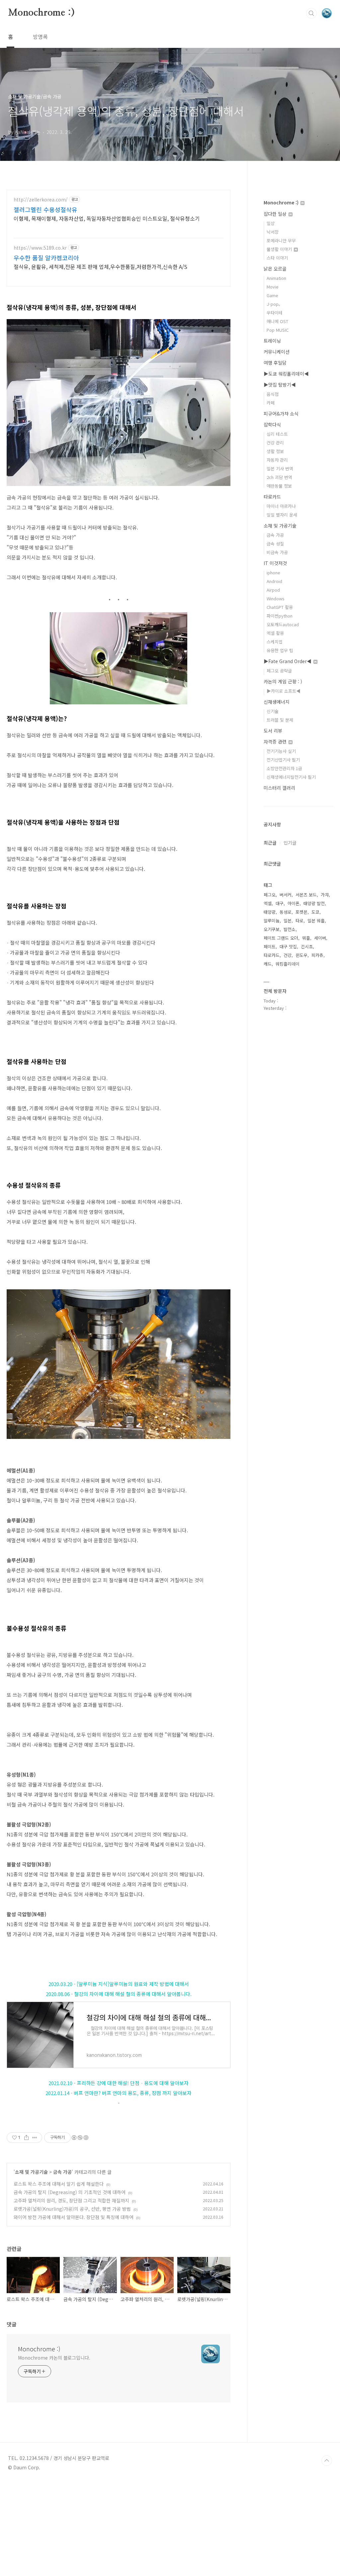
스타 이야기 (277, 258)
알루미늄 (272, 921)
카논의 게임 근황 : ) (283, 681)
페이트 (270, 946)
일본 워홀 (316, 921)
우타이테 (275, 313)
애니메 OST (277, 321)
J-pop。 (275, 304)
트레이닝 (272, 341)
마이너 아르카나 (281, 506)
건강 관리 (275, 443)
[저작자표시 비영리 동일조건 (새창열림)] (80, 2138)
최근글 (270, 843)
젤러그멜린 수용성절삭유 (45, 209)
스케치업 (275, 642)
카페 (271, 403)
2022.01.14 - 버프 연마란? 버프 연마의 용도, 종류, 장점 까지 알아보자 (119, 2093)
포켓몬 (301, 912)
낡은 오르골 (275, 269)
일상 (271, 223)
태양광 (270, 912)
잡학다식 (272, 424)
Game (272, 295)
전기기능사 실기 (281, 751)
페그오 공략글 (279, 671)
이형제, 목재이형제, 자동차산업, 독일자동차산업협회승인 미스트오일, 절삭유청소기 (107, 218)
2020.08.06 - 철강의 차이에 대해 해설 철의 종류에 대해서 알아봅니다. (119, 1994)
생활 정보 (275, 451)
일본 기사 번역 (280, 468)
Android (274, 581)
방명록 (40, 37)
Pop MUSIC (278, 330)
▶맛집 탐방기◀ (280, 385)
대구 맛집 (288, 946)
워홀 (306, 938)
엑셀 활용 (275, 633)
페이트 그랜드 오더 (281, 938)
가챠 (325, 895)
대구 (280, 903)
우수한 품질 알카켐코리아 (46, 258)
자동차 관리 (277, 460)
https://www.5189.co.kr (40, 248)
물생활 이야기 (280, 249)
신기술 (273, 711)
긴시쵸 (307, 946)
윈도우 (301, 955)
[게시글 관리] (35, 2138)
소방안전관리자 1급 (284, 768)
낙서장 (273, 232)
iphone (273, 573)
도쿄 (315, 912)
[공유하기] (26, 2138)
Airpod (273, 590)
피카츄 (317, 955)
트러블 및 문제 (280, 720)
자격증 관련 (276, 742)
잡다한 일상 (276, 214)
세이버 (320, 938)
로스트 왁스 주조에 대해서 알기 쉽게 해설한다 (59, 2184)
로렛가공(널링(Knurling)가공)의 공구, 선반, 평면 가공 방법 (72, 2209)
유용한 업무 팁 (280, 650)
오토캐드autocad (283, 624)
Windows (276, 598)
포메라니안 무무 (281, 240)
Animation (276, 278)
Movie (273, 287)
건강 (288, 955)
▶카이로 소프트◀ (284, 691)
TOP (327, 2461)
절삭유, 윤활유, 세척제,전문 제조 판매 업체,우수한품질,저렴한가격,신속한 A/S (100, 266)
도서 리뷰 (273, 731)
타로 (299, 921)
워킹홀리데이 (288, 964)
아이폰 (294, 903)
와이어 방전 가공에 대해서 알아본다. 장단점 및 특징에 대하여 (74, 2217)
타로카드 (272, 497)
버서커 (286, 895)
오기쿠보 (272, 929)
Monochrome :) (41, 13)
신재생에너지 (277, 702)
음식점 (273, 394)
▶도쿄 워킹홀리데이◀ (286, 374)
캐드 (268, 964)
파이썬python (280, 616)
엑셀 (268, 903)
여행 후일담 (275, 363)
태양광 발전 (314, 903)
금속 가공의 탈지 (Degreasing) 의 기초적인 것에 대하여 (70, 2192)
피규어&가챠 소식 (281, 413)
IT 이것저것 (275, 563)
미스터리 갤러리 (279, 788)
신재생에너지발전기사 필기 (291, 777)
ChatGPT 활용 (280, 607)
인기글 (290, 843)
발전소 (290, 929)
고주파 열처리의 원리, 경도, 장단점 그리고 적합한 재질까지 (71, 2200)
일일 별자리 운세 (282, 515)
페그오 (270, 895)
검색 (311, 13)
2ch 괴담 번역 (279, 477)
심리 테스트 (277, 434)
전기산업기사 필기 (283, 760)
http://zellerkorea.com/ (41, 200)
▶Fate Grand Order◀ (288, 661)
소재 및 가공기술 (31, 2172)
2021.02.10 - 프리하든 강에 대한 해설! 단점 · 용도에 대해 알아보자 (119, 2083)
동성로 (286, 912)
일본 (288, 921)
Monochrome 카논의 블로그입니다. (54, 2358)
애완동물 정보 (279, 486)
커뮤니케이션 (277, 352)
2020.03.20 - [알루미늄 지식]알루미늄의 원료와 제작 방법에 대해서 (119, 1984)
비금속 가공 (277, 552)
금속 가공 (62, 2172)
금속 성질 (275, 544)
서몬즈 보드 (306, 895)
